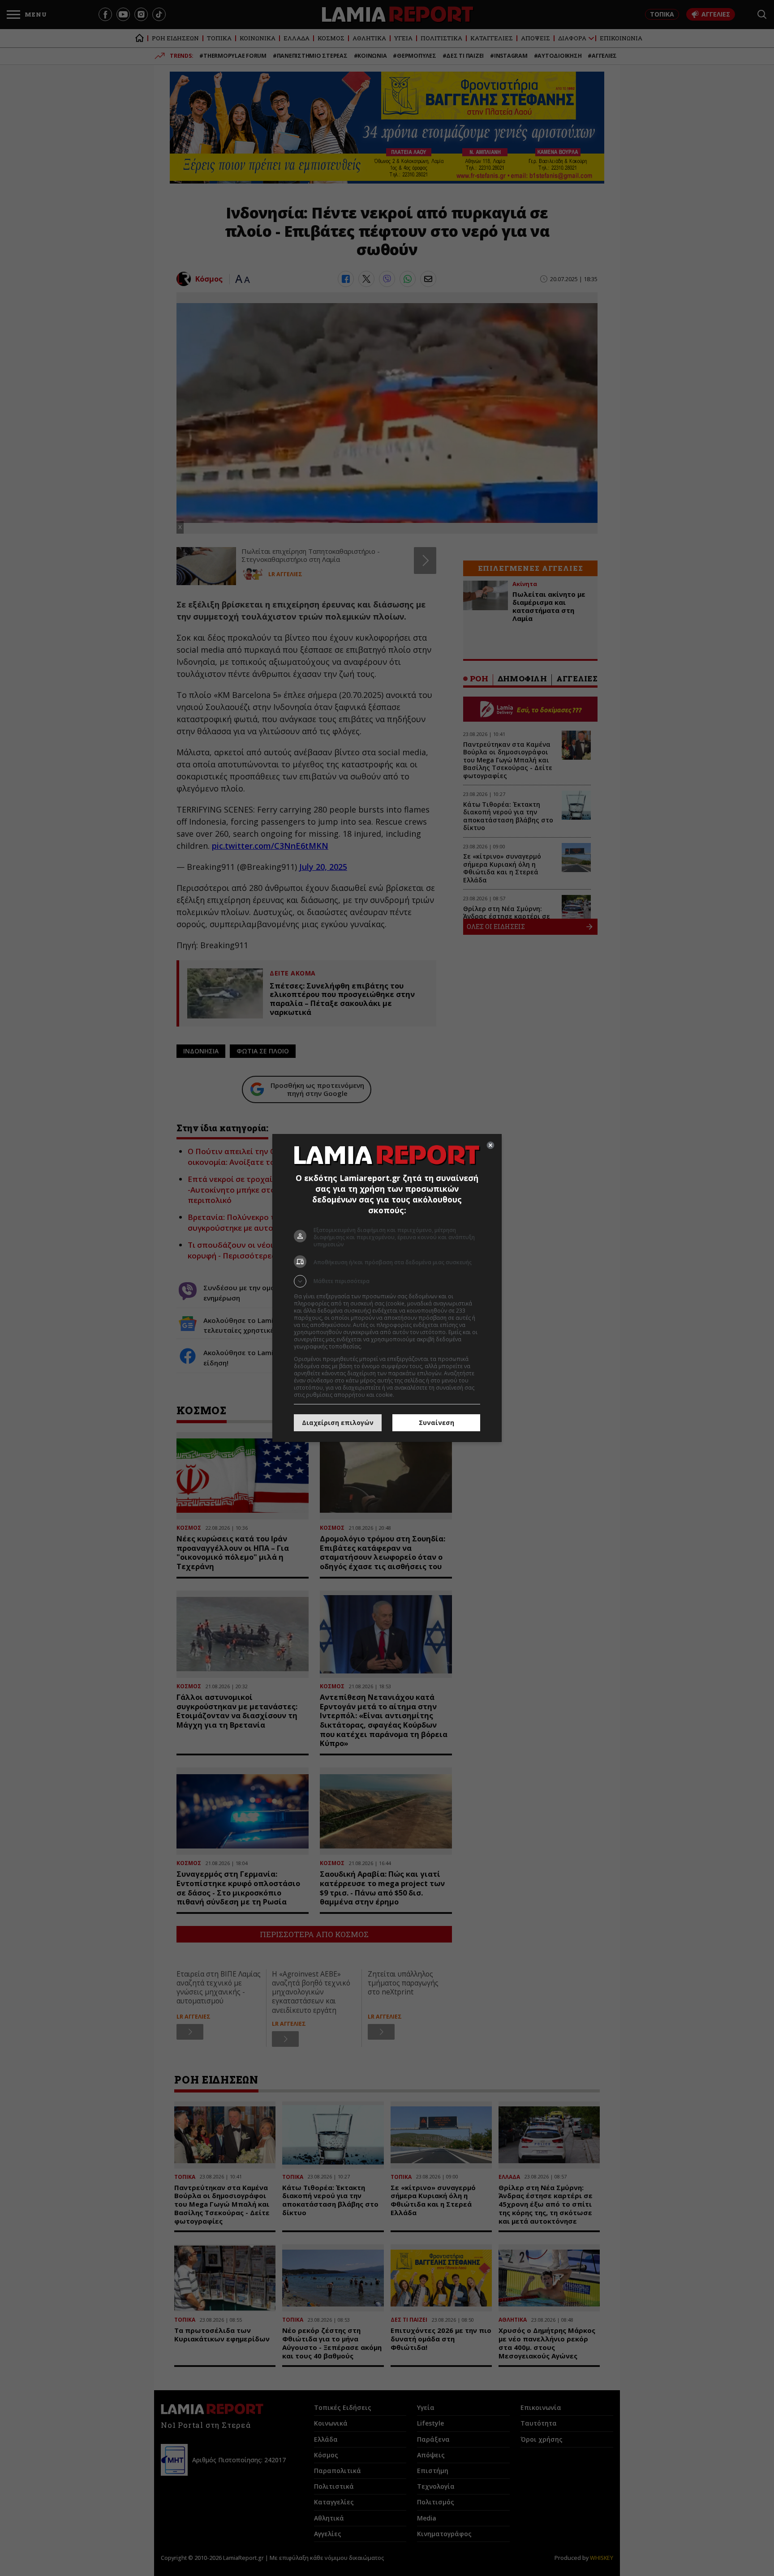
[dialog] (387, 1288)
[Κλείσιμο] (490, 1145)
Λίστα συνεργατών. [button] (388, 1346)
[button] (387, 1281)
